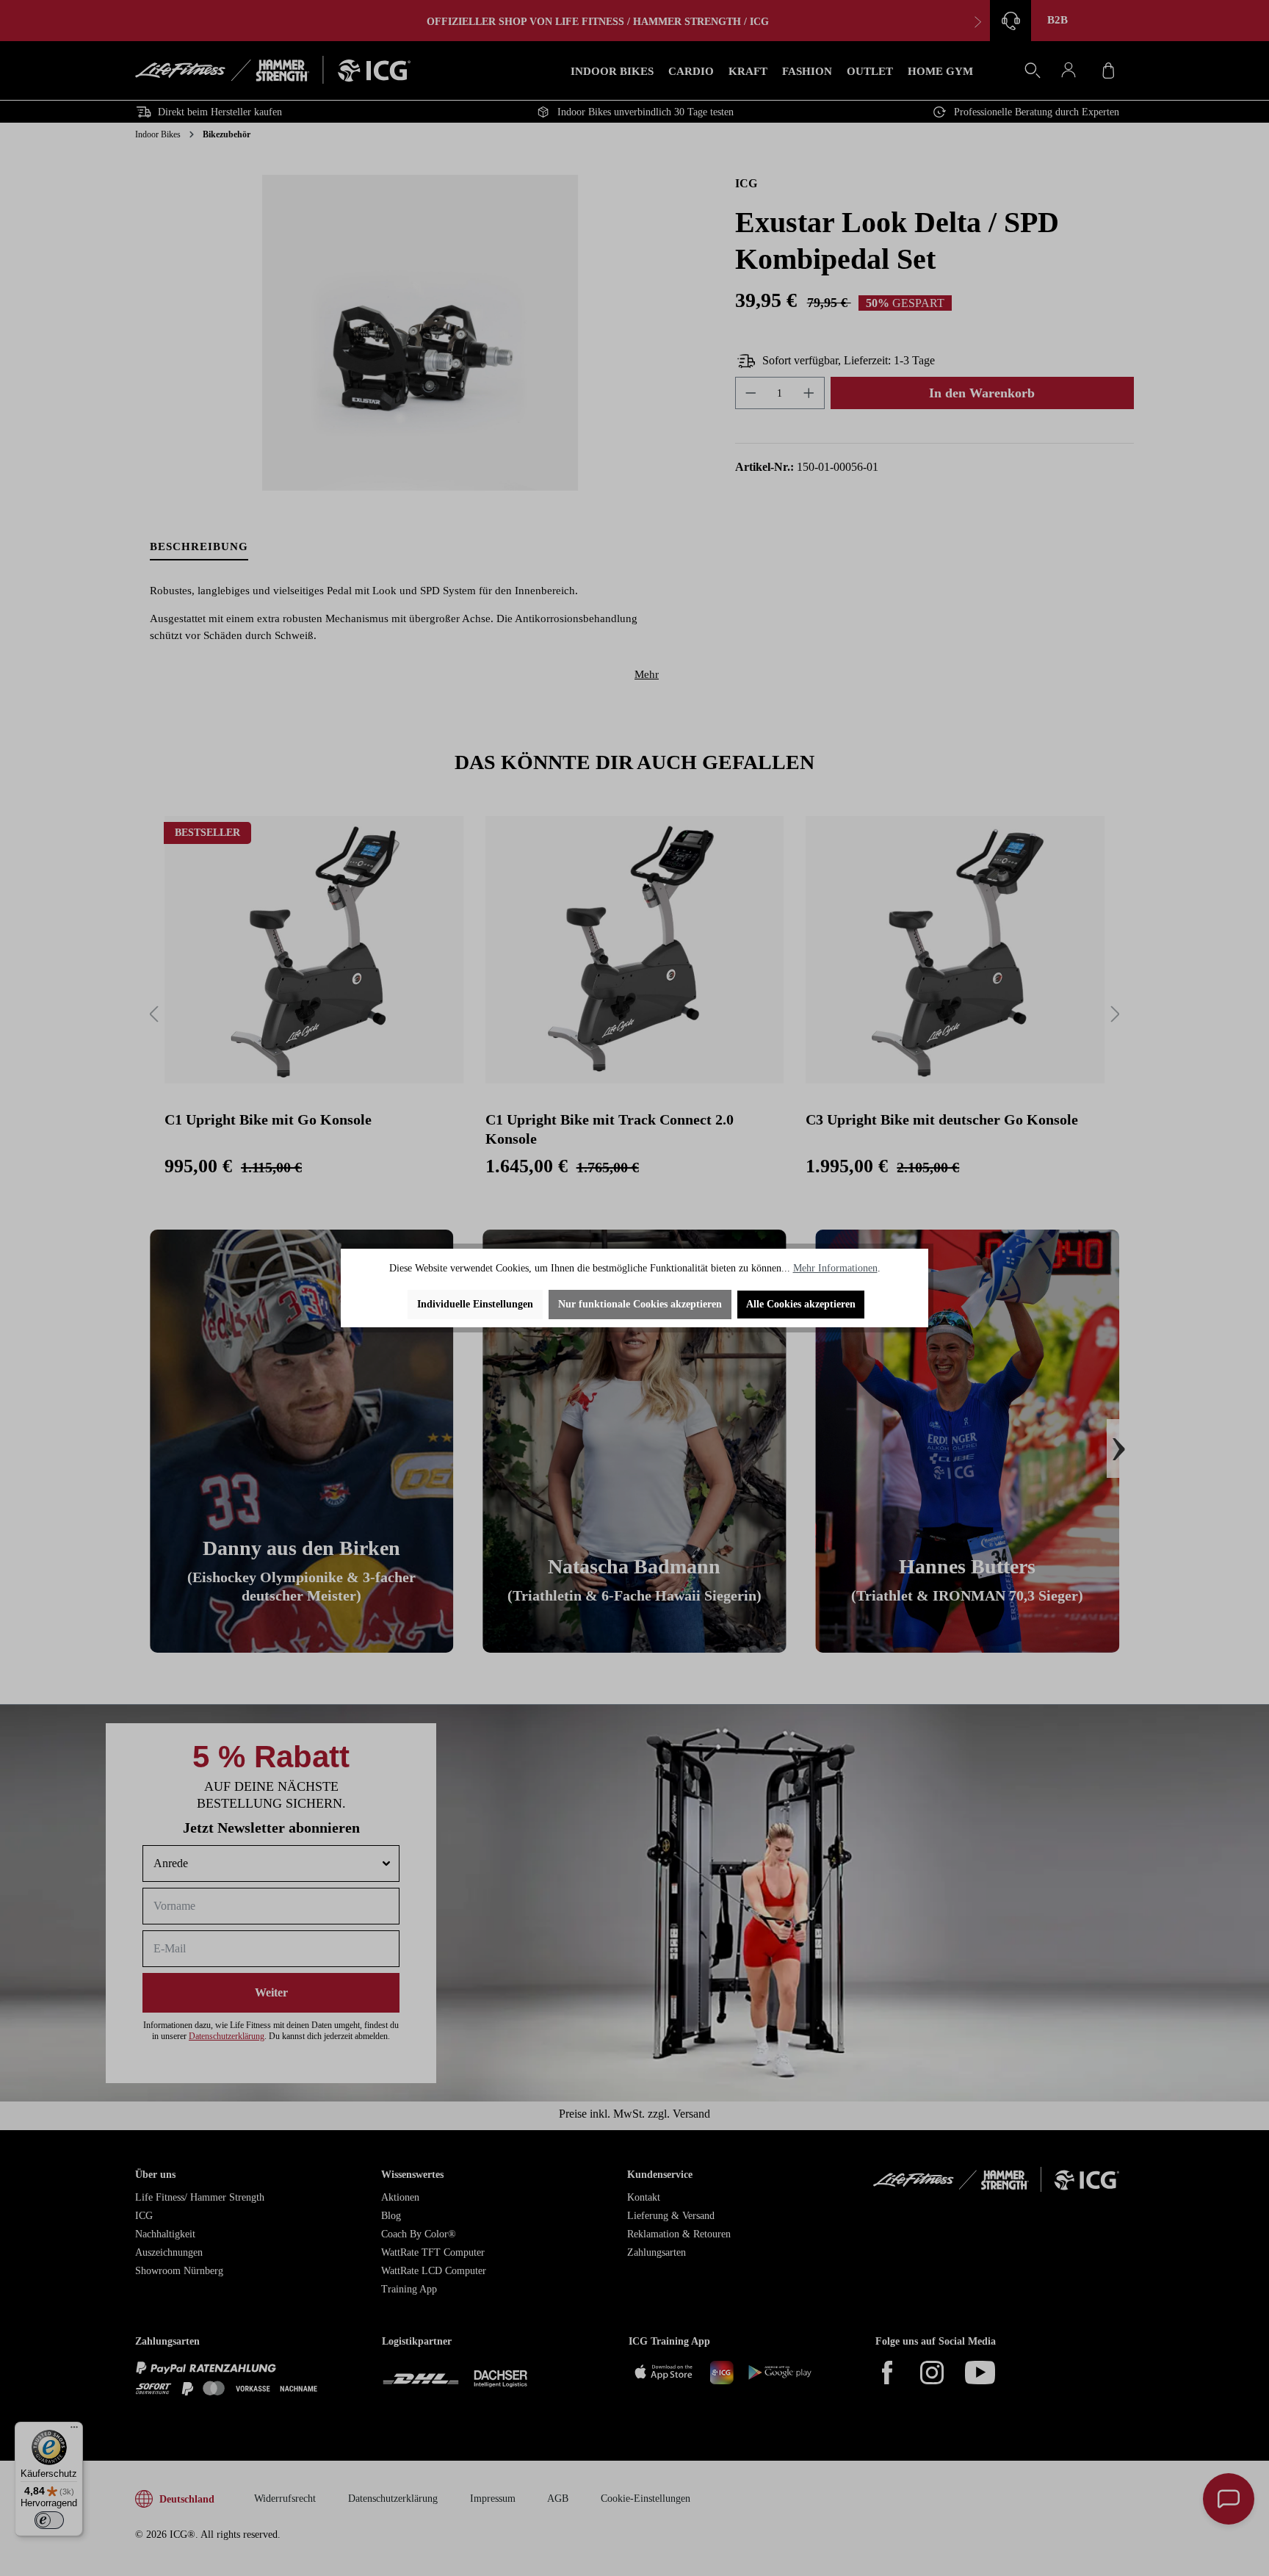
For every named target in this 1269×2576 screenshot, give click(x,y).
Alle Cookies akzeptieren (801, 1304)
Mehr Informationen (835, 1268)
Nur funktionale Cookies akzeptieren (640, 1304)
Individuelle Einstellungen (475, 1304)
